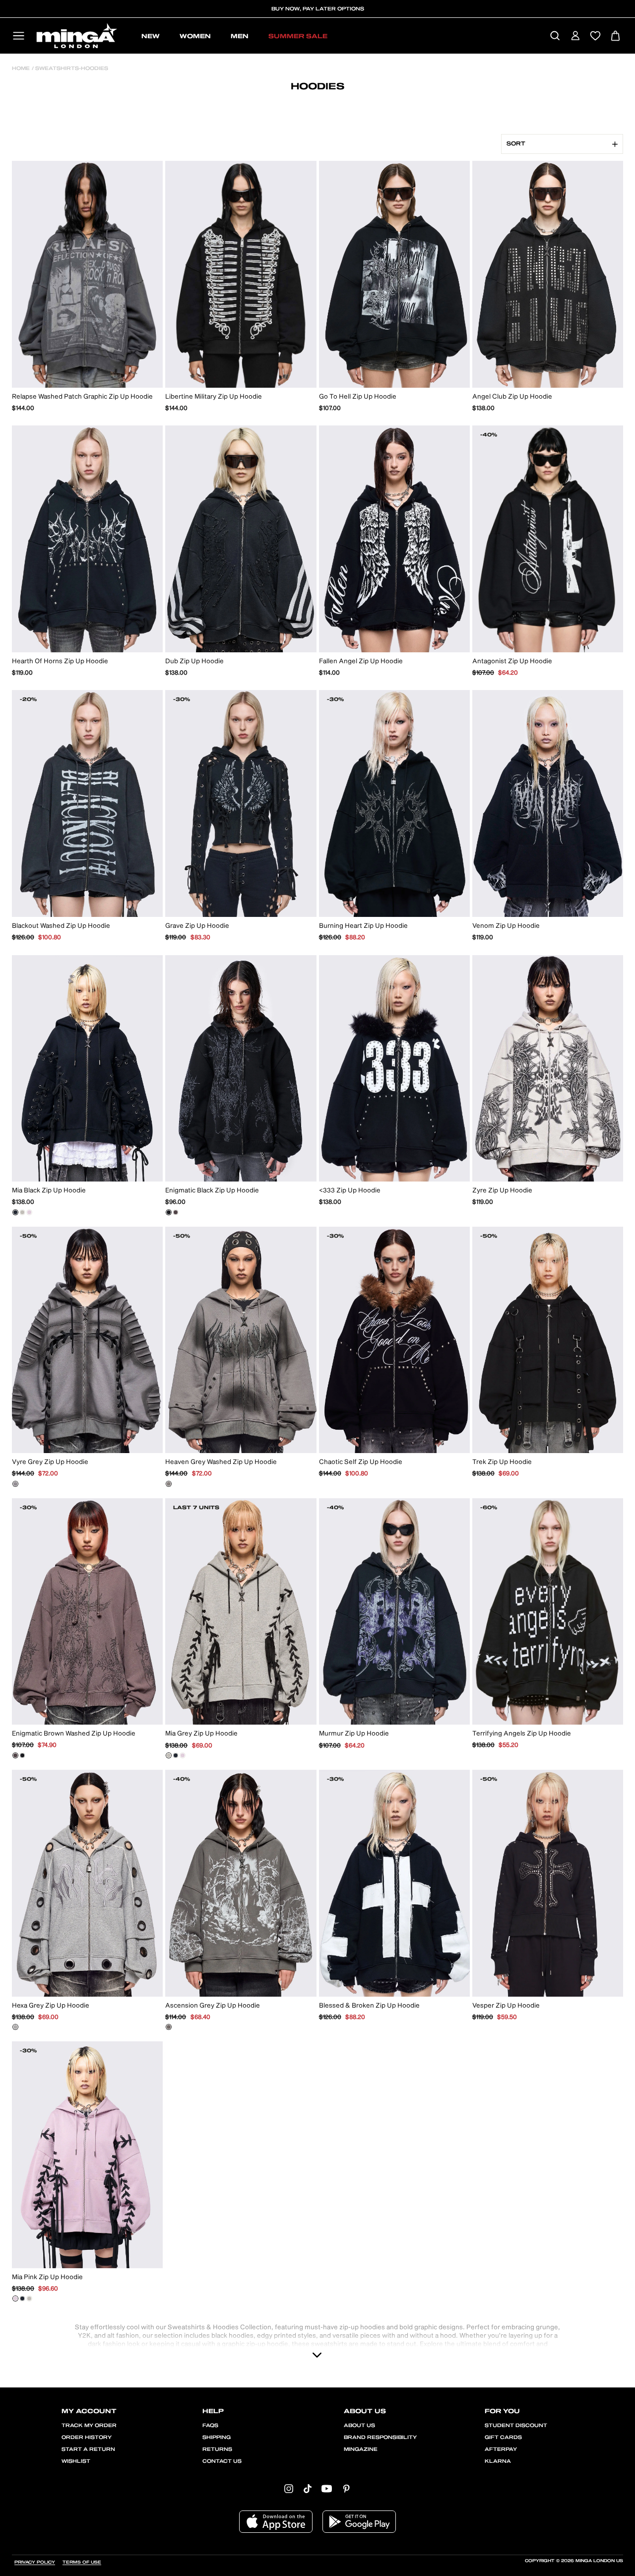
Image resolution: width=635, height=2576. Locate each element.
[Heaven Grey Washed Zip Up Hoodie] (169, 1484)
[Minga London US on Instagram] (289, 2488)
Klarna (498, 2461)
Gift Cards (503, 2437)
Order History (87, 2437)
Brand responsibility (380, 2437)
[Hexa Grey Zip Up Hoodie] (15, 2027)
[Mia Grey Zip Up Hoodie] (22, 1212)
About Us (359, 2426)
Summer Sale (298, 36)
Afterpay (501, 2449)
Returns (217, 2449)
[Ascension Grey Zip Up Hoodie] (169, 2027)
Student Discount (516, 2426)
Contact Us (222, 2461)
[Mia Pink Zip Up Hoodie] (29, 1212)
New (151, 36)
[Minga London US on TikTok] (308, 2488)
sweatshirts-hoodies (71, 69)
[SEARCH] (555, 36)
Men (240, 36)
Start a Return (88, 2449)
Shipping (217, 2437)
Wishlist (76, 2461)
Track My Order (89, 2426)
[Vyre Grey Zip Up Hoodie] (15, 1484)
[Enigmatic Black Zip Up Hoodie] (169, 1212)
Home (21, 69)
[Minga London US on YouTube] (327, 2488)
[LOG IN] (575, 36)
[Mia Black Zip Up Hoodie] (15, 1212)
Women (195, 36)
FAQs (210, 2426)
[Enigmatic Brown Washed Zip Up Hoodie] (176, 1212)
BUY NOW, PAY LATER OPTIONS (318, 9)
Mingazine (361, 2449)
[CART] (615, 36)
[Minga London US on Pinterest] (346, 2488)
